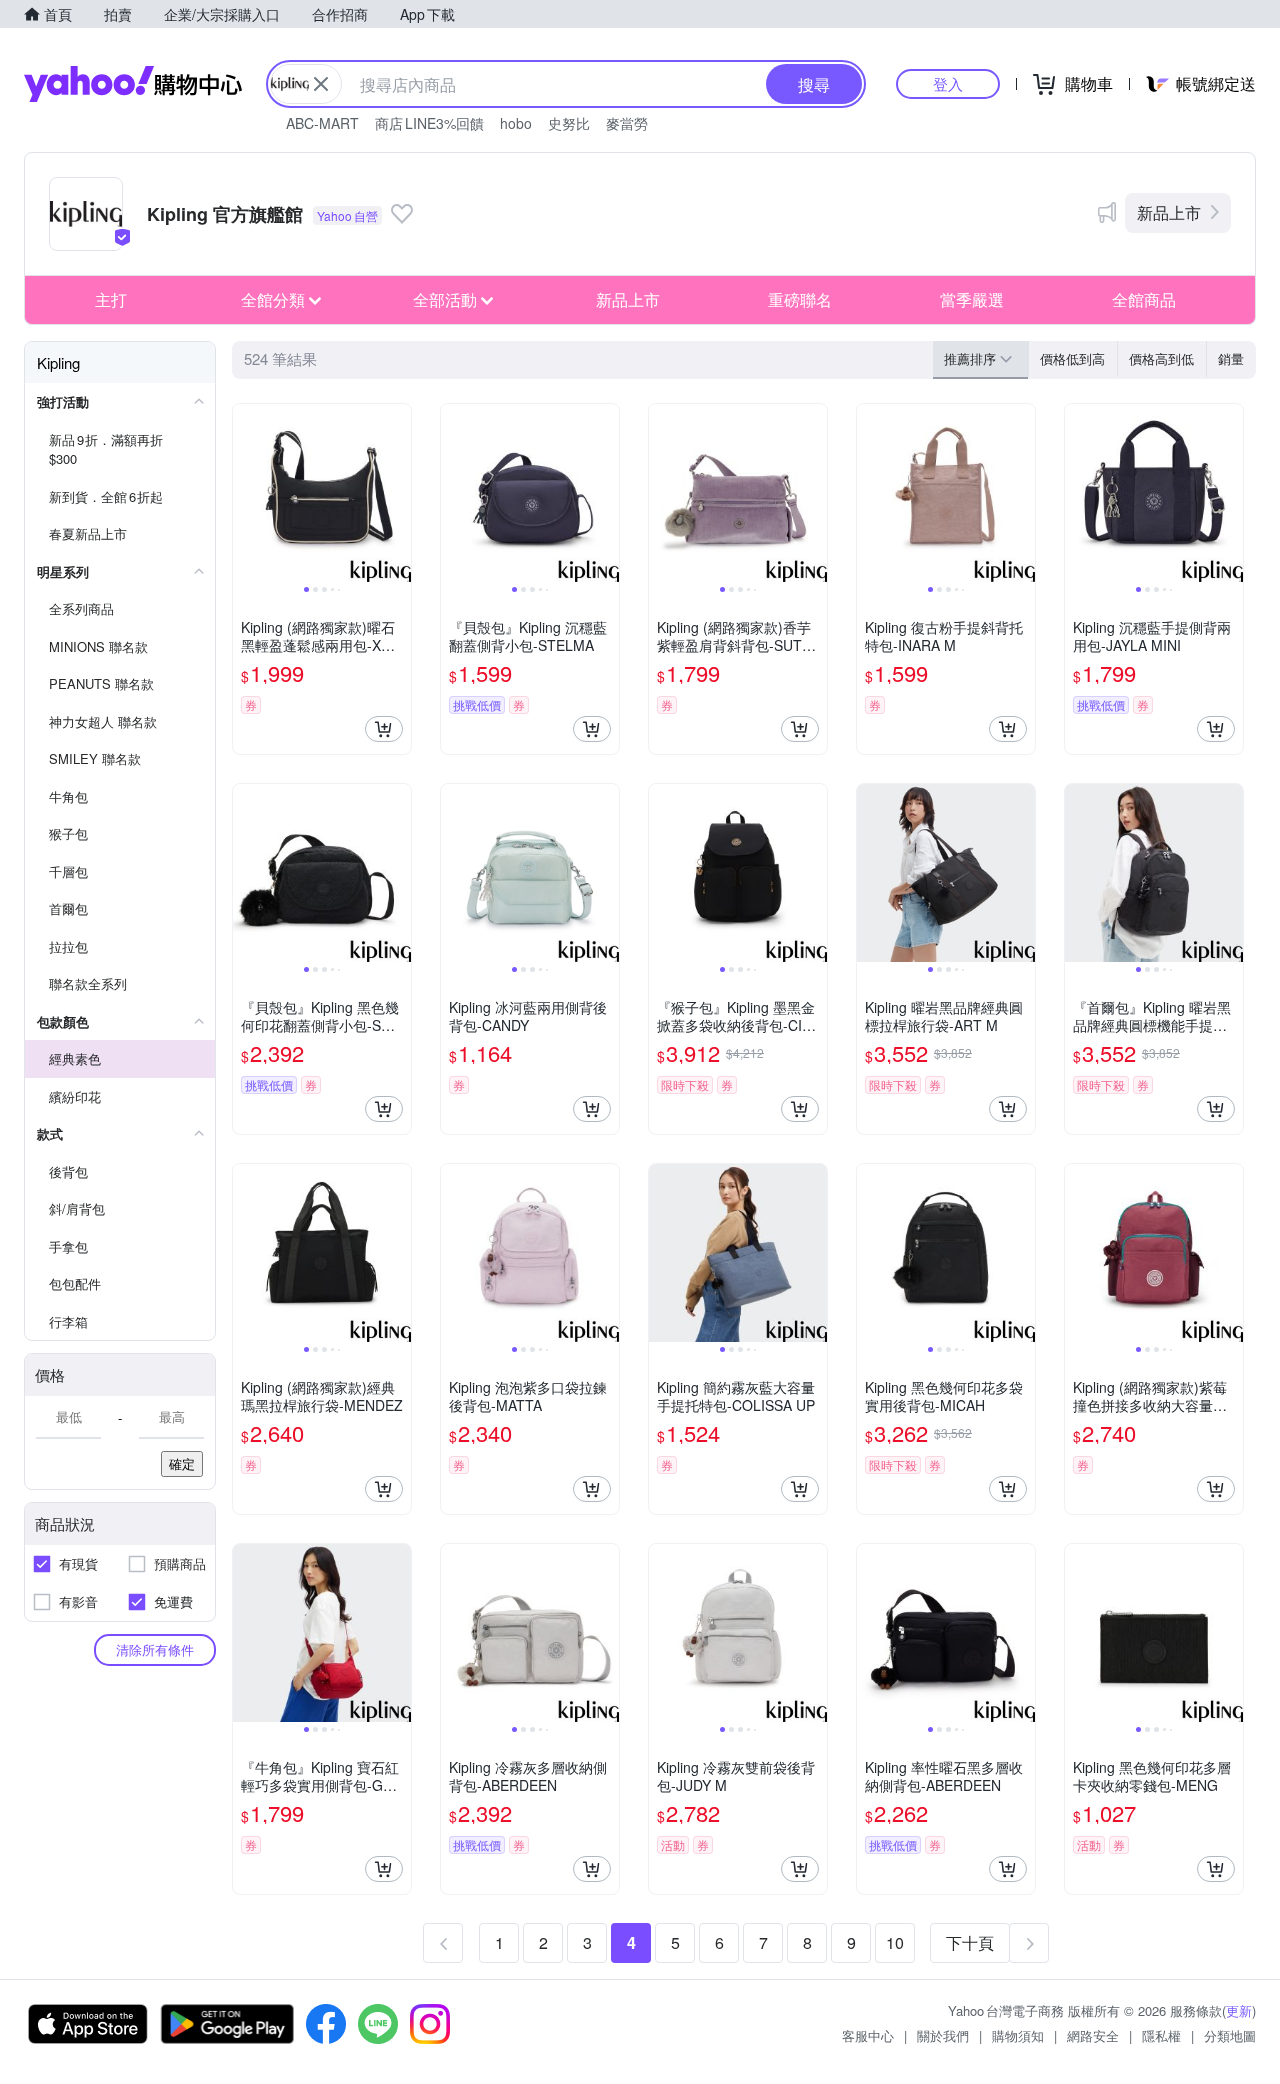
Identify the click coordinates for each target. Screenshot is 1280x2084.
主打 (111, 299)
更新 (1239, 2010)
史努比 (569, 123)
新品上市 (1169, 212)
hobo (516, 123)
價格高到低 (1161, 358)
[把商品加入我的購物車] (384, 729)
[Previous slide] (246, 493)
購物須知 (1018, 2035)
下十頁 (970, 1942)
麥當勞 (627, 123)
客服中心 (868, 2035)
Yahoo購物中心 (133, 84)
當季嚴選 (972, 299)
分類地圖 (1230, 2035)
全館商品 (1144, 299)
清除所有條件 (155, 1649)
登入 (948, 83)
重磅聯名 (800, 299)
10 (895, 1942)
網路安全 (1093, 2035)
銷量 (1231, 358)
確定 (182, 1463)
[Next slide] (398, 493)
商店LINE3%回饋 (429, 123)
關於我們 (943, 2035)
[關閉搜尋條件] (321, 84)
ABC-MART (322, 123)
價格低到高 (1072, 358)
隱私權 (1161, 2035)
